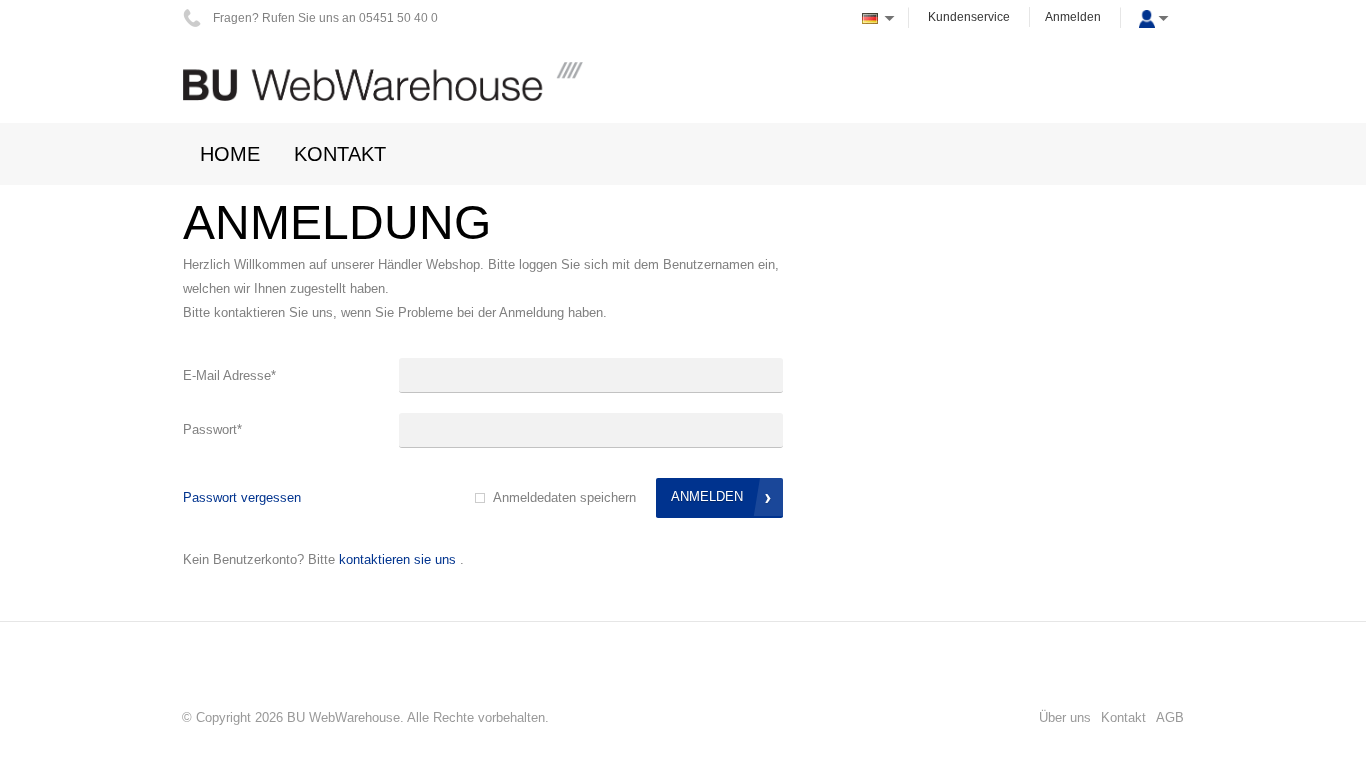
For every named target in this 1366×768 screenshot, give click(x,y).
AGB (1170, 717)
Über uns (1065, 717)
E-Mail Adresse (229, 375)
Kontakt (1123, 717)
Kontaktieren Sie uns (397, 559)
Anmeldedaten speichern (564, 497)
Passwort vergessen (242, 497)
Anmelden (1073, 17)
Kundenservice (969, 17)
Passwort (212, 429)
